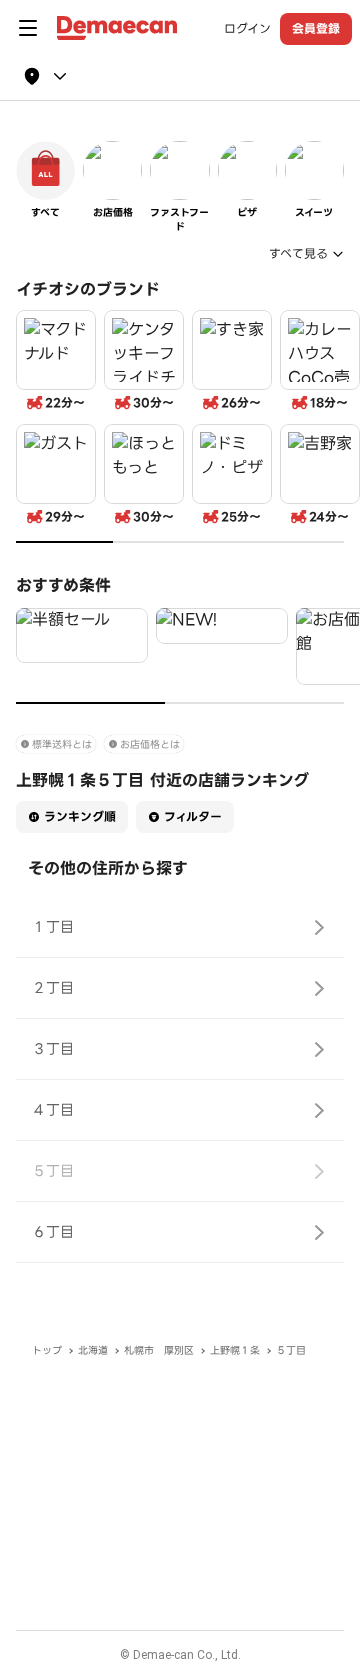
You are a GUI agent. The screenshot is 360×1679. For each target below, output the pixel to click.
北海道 (93, 1350)
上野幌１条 (235, 1350)
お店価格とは (150, 744)
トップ (47, 1350)
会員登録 (316, 28)
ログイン (247, 29)
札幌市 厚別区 (159, 1350)
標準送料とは (62, 744)
